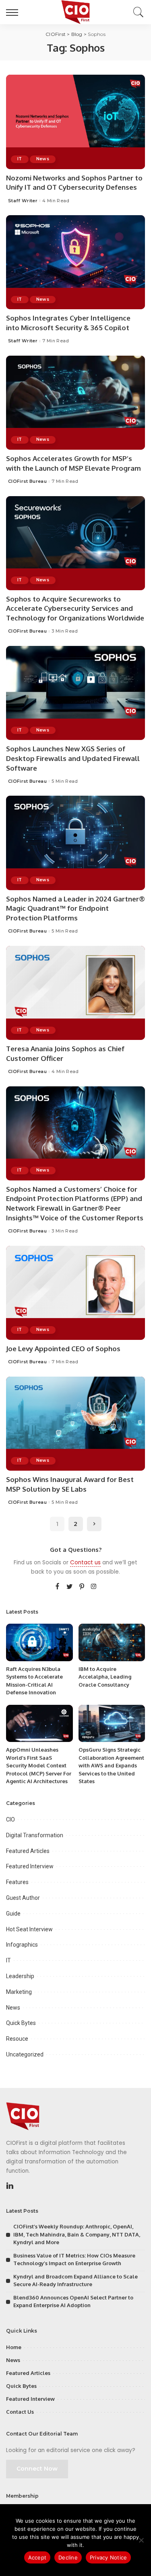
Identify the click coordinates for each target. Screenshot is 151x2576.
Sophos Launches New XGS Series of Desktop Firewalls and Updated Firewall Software (73, 758)
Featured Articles (28, 1851)
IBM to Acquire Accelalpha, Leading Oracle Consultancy (105, 1677)
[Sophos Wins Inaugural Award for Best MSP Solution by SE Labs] (75, 1424)
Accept (37, 2557)
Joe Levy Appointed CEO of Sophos (63, 1349)
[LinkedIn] (10, 2186)
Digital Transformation (35, 1835)
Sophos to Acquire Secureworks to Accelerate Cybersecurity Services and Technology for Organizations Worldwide (75, 609)
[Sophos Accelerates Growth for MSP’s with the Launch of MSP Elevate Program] (75, 403)
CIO (10, 1819)
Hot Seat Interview (29, 1929)
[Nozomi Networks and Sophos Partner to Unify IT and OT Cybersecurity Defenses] (75, 122)
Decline (68, 2557)
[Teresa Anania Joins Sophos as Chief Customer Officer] (75, 993)
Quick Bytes (21, 2023)
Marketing (19, 1992)
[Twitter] (70, 1587)
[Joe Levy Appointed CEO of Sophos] (75, 1293)
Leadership (20, 1976)
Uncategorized (25, 2054)
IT (20, 159)
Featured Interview (30, 1866)
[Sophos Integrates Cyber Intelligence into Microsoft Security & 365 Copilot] (75, 262)
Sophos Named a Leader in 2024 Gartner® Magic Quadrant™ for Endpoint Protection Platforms (75, 909)
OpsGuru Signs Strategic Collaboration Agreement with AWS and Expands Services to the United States (111, 1765)
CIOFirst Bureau (27, 481)
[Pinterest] (82, 1587)
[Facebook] (57, 1587)
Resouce (17, 2039)
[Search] (137, 12)
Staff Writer (23, 201)
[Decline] (141, 2540)
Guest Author (23, 1898)
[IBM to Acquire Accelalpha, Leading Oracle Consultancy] (112, 1642)
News (43, 159)
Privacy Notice (109, 2557)
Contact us (85, 1563)
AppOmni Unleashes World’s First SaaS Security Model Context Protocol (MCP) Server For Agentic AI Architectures (39, 1765)
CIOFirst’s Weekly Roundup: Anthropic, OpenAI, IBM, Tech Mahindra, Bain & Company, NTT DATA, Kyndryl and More (77, 2234)
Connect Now (37, 2469)
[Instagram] (94, 1587)
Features (17, 1882)
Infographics (22, 1945)
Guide (13, 1914)
